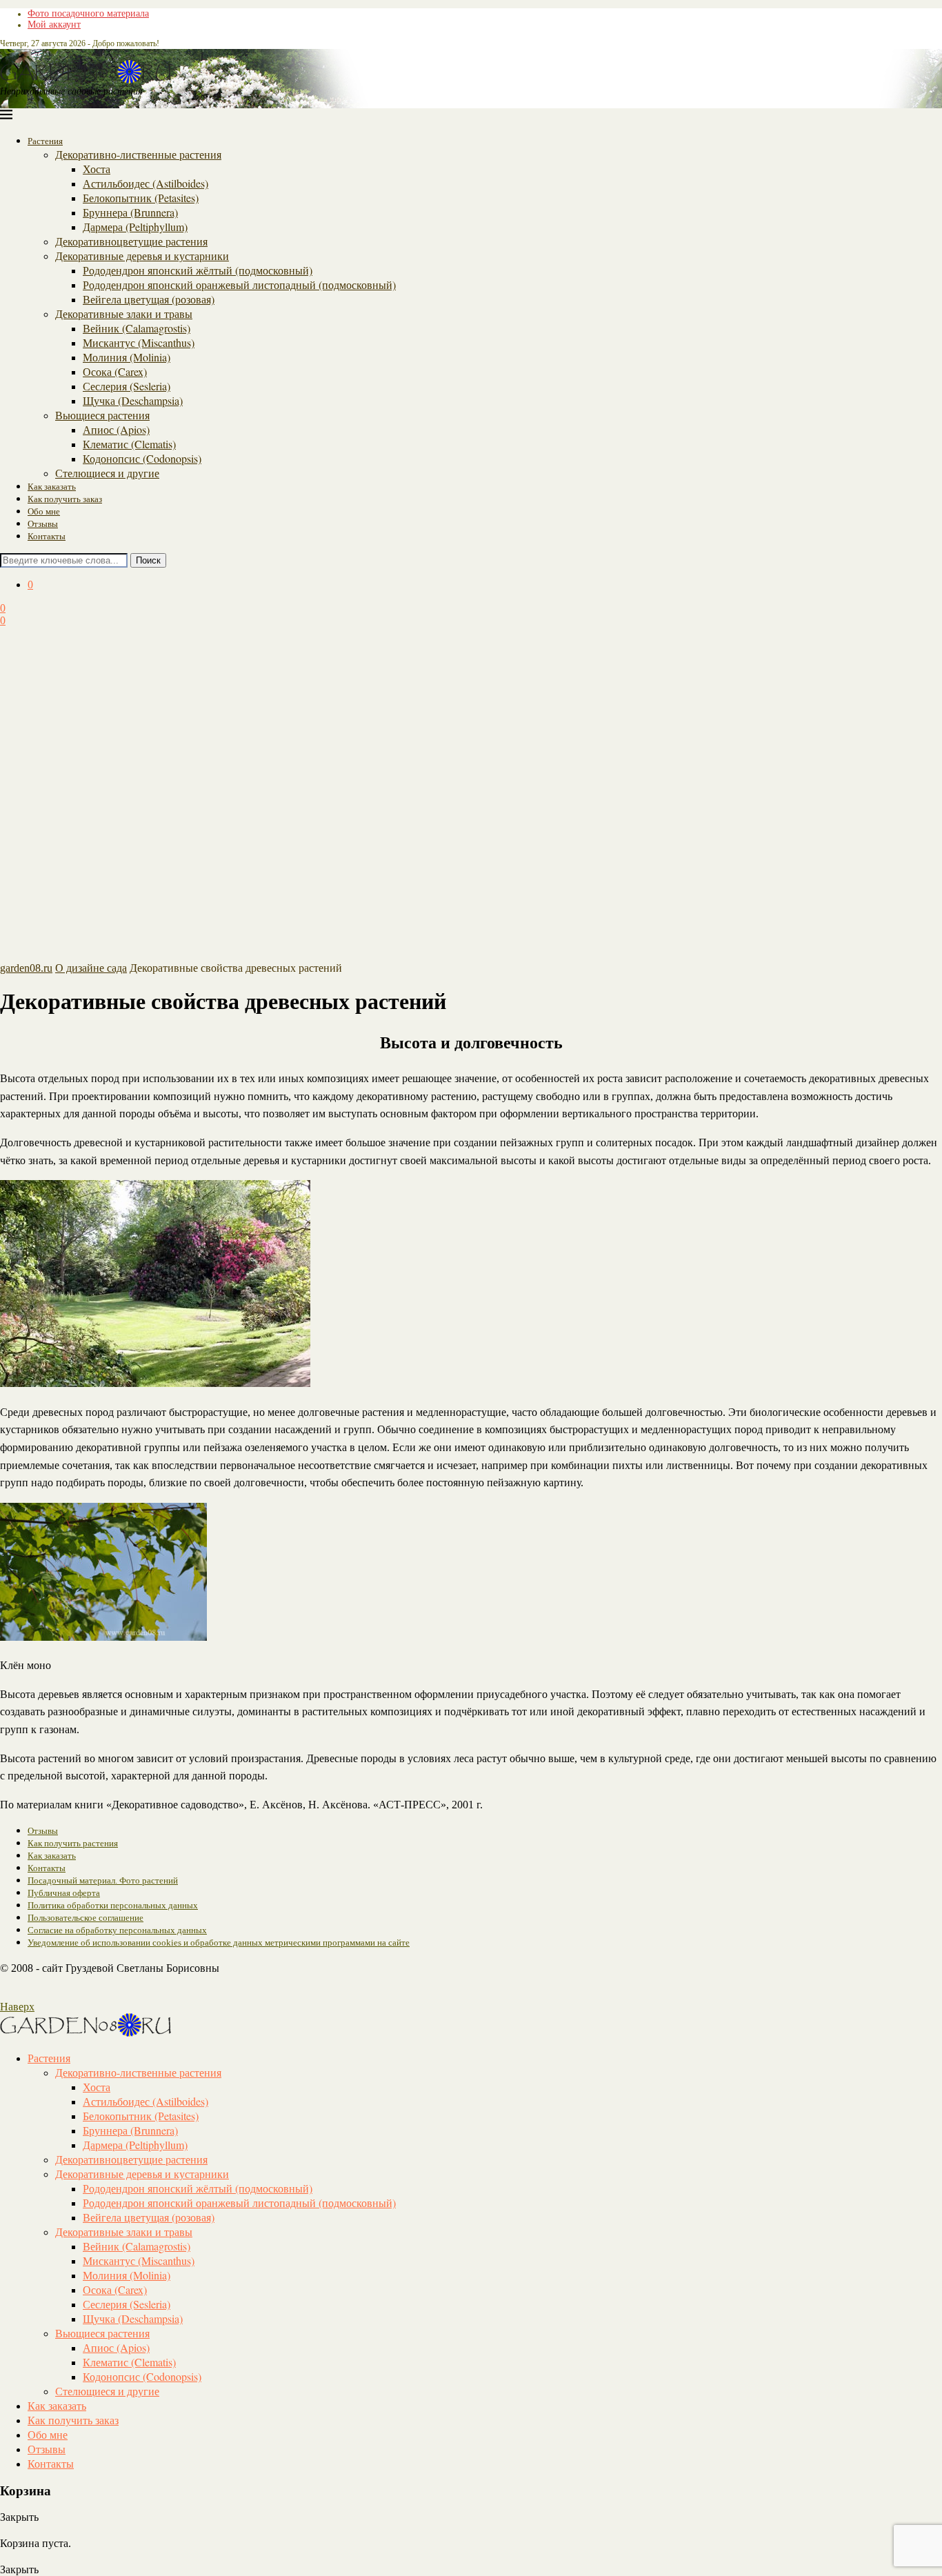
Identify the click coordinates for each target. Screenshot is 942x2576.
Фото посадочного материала (88, 13)
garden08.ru (26, 968)
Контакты (47, 536)
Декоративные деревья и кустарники (142, 256)
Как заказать (52, 486)
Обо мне (44, 511)
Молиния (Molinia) (127, 357)
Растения (45, 141)
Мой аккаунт (54, 24)
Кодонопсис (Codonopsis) (142, 458)
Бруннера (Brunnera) (130, 212)
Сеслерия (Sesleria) (127, 386)
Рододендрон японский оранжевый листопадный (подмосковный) (239, 284)
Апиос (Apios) (116, 429)
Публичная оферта (64, 1893)
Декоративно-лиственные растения (138, 154)
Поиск (148, 560)
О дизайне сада (91, 968)
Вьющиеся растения (102, 415)
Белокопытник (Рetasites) (141, 198)
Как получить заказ (65, 499)
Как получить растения (73, 1843)
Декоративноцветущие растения (131, 241)
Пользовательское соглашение (86, 1918)
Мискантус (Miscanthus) (139, 342)
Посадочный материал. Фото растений (103, 1880)
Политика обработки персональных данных (113, 1905)
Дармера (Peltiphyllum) (135, 227)
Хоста (97, 169)
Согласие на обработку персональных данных (117, 1930)
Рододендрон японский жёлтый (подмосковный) (198, 270)
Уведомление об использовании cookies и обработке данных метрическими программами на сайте (219, 1943)
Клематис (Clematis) (129, 444)
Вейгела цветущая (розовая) (149, 299)
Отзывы (43, 523)
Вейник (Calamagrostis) (137, 328)
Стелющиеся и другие (107, 473)
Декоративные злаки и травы (124, 313)
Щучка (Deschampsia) (133, 400)
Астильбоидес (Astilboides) (146, 183)
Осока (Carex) (115, 371)
